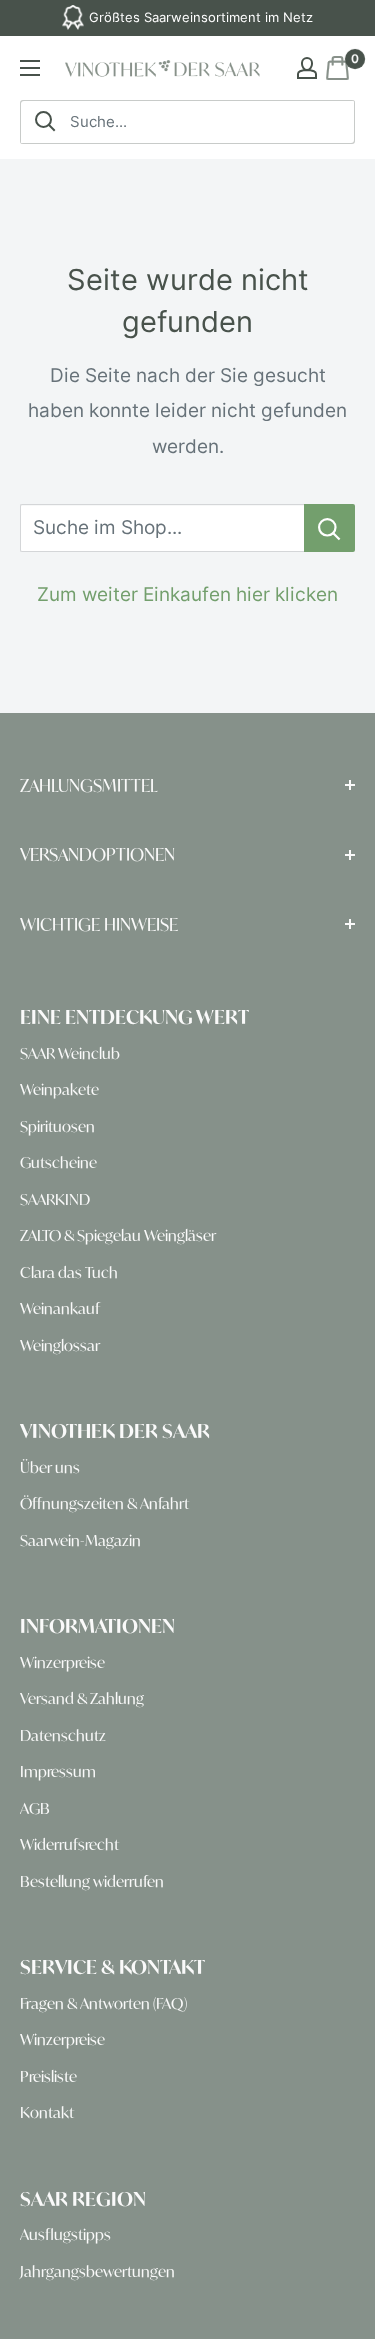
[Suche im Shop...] (329, 528)
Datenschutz (63, 1735)
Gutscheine (58, 1162)
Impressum (58, 1771)
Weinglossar (60, 1345)
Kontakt (47, 2112)
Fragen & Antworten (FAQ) (103, 2003)
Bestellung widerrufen (92, 1881)
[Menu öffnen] (30, 68)
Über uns (50, 1467)
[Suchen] (45, 122)
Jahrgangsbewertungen (97, 2271)
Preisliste (48, 2076)
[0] (336, 68)
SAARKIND (55, 1199)
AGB (35, 1808)
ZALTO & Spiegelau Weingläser (118, 1235)
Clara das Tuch (69, 1272)
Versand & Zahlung (82, 1698)
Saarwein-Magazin (80, 1540)
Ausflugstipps (65, 2234)
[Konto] (307, 68)
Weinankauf (60, 1308)
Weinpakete (59, 1089)
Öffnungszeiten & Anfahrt (104, 1503)
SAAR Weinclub (70, 1053)
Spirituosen (57, 1126)
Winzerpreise (62, 1662)
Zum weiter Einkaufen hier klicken (187, 594)
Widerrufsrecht (69, 1844)
